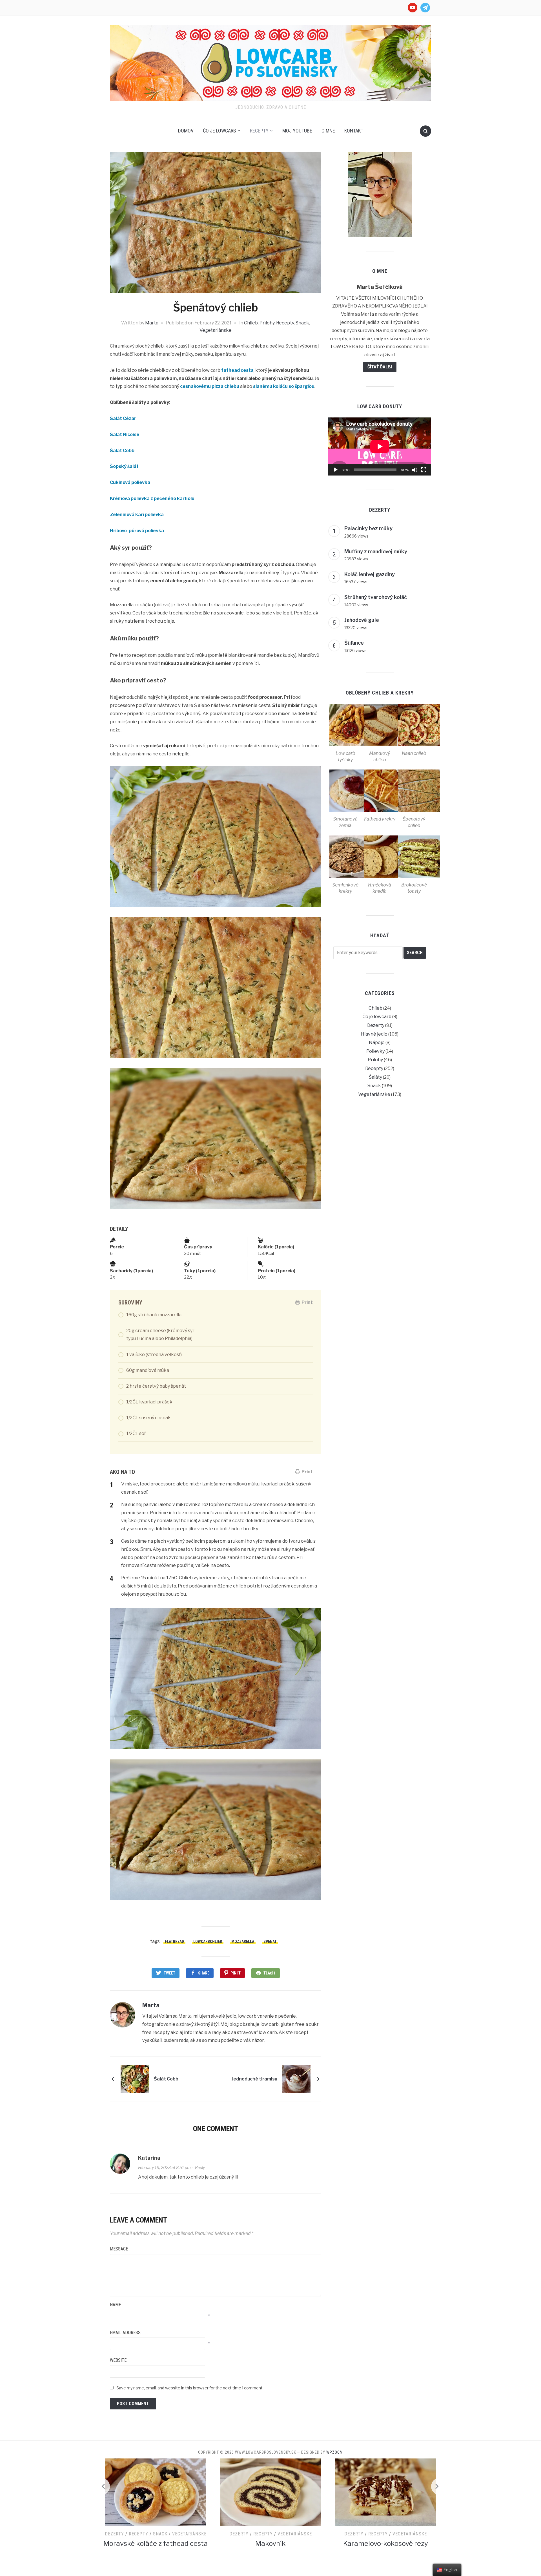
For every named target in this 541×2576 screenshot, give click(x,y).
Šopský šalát (124, 466)
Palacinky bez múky (368, 528)
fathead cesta (237, 370)
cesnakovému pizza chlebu (210, 386)
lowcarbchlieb (208, 1942)
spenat (270, 1942)
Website (118, 2360)
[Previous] (101, 2486)
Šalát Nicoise (125, 435)
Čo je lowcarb (219, 131)
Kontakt (354, 131)
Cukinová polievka (130, 482)
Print (307, 1302)
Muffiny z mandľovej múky (376, 551)
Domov (186, 131)
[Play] (336, 470)
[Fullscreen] (424, 470)
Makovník (156, 2543)
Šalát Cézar (123, 418)
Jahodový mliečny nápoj (385, 2551)
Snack (302, 323)
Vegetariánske (216, 330)
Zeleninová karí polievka (137, 515)
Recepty (259, 131)
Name (115, 2305)
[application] (380, 446)
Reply (200, 2167)
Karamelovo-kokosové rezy (271, 2543)
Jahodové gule (362, 620)
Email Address (125, 2333)
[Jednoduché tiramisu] (296, 2079)
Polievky (375, 1051)
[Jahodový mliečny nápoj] (385, 2492)
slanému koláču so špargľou (284, 386)
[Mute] (415, 470)
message (119, 2249)
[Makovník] (156, 2492)
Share (204, 1973)
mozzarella (243, 1942)
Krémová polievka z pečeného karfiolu (152, 498)
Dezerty (376, 1025)
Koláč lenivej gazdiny (370, 574)
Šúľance (354, 643)
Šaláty (375, 1077)
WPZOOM (335, 2452)
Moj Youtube (297, 131)
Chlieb (251, 323)
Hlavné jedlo (374, 1034)
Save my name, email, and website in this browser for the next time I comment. (190, 2388)
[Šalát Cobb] (135, 2079)
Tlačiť (270, 1973)
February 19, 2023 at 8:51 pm (164, 2167)
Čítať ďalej (380, 367)
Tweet (169, 1973)
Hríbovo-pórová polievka (137, 531)
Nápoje (377, 1042)
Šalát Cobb (122, 451)
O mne (328, 131)
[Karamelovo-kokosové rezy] (270, 2492)
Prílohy (267, 323)
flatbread (174, 1942)
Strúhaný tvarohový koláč (376, 597)
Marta (152, 323)
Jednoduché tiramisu (254, 2079)
